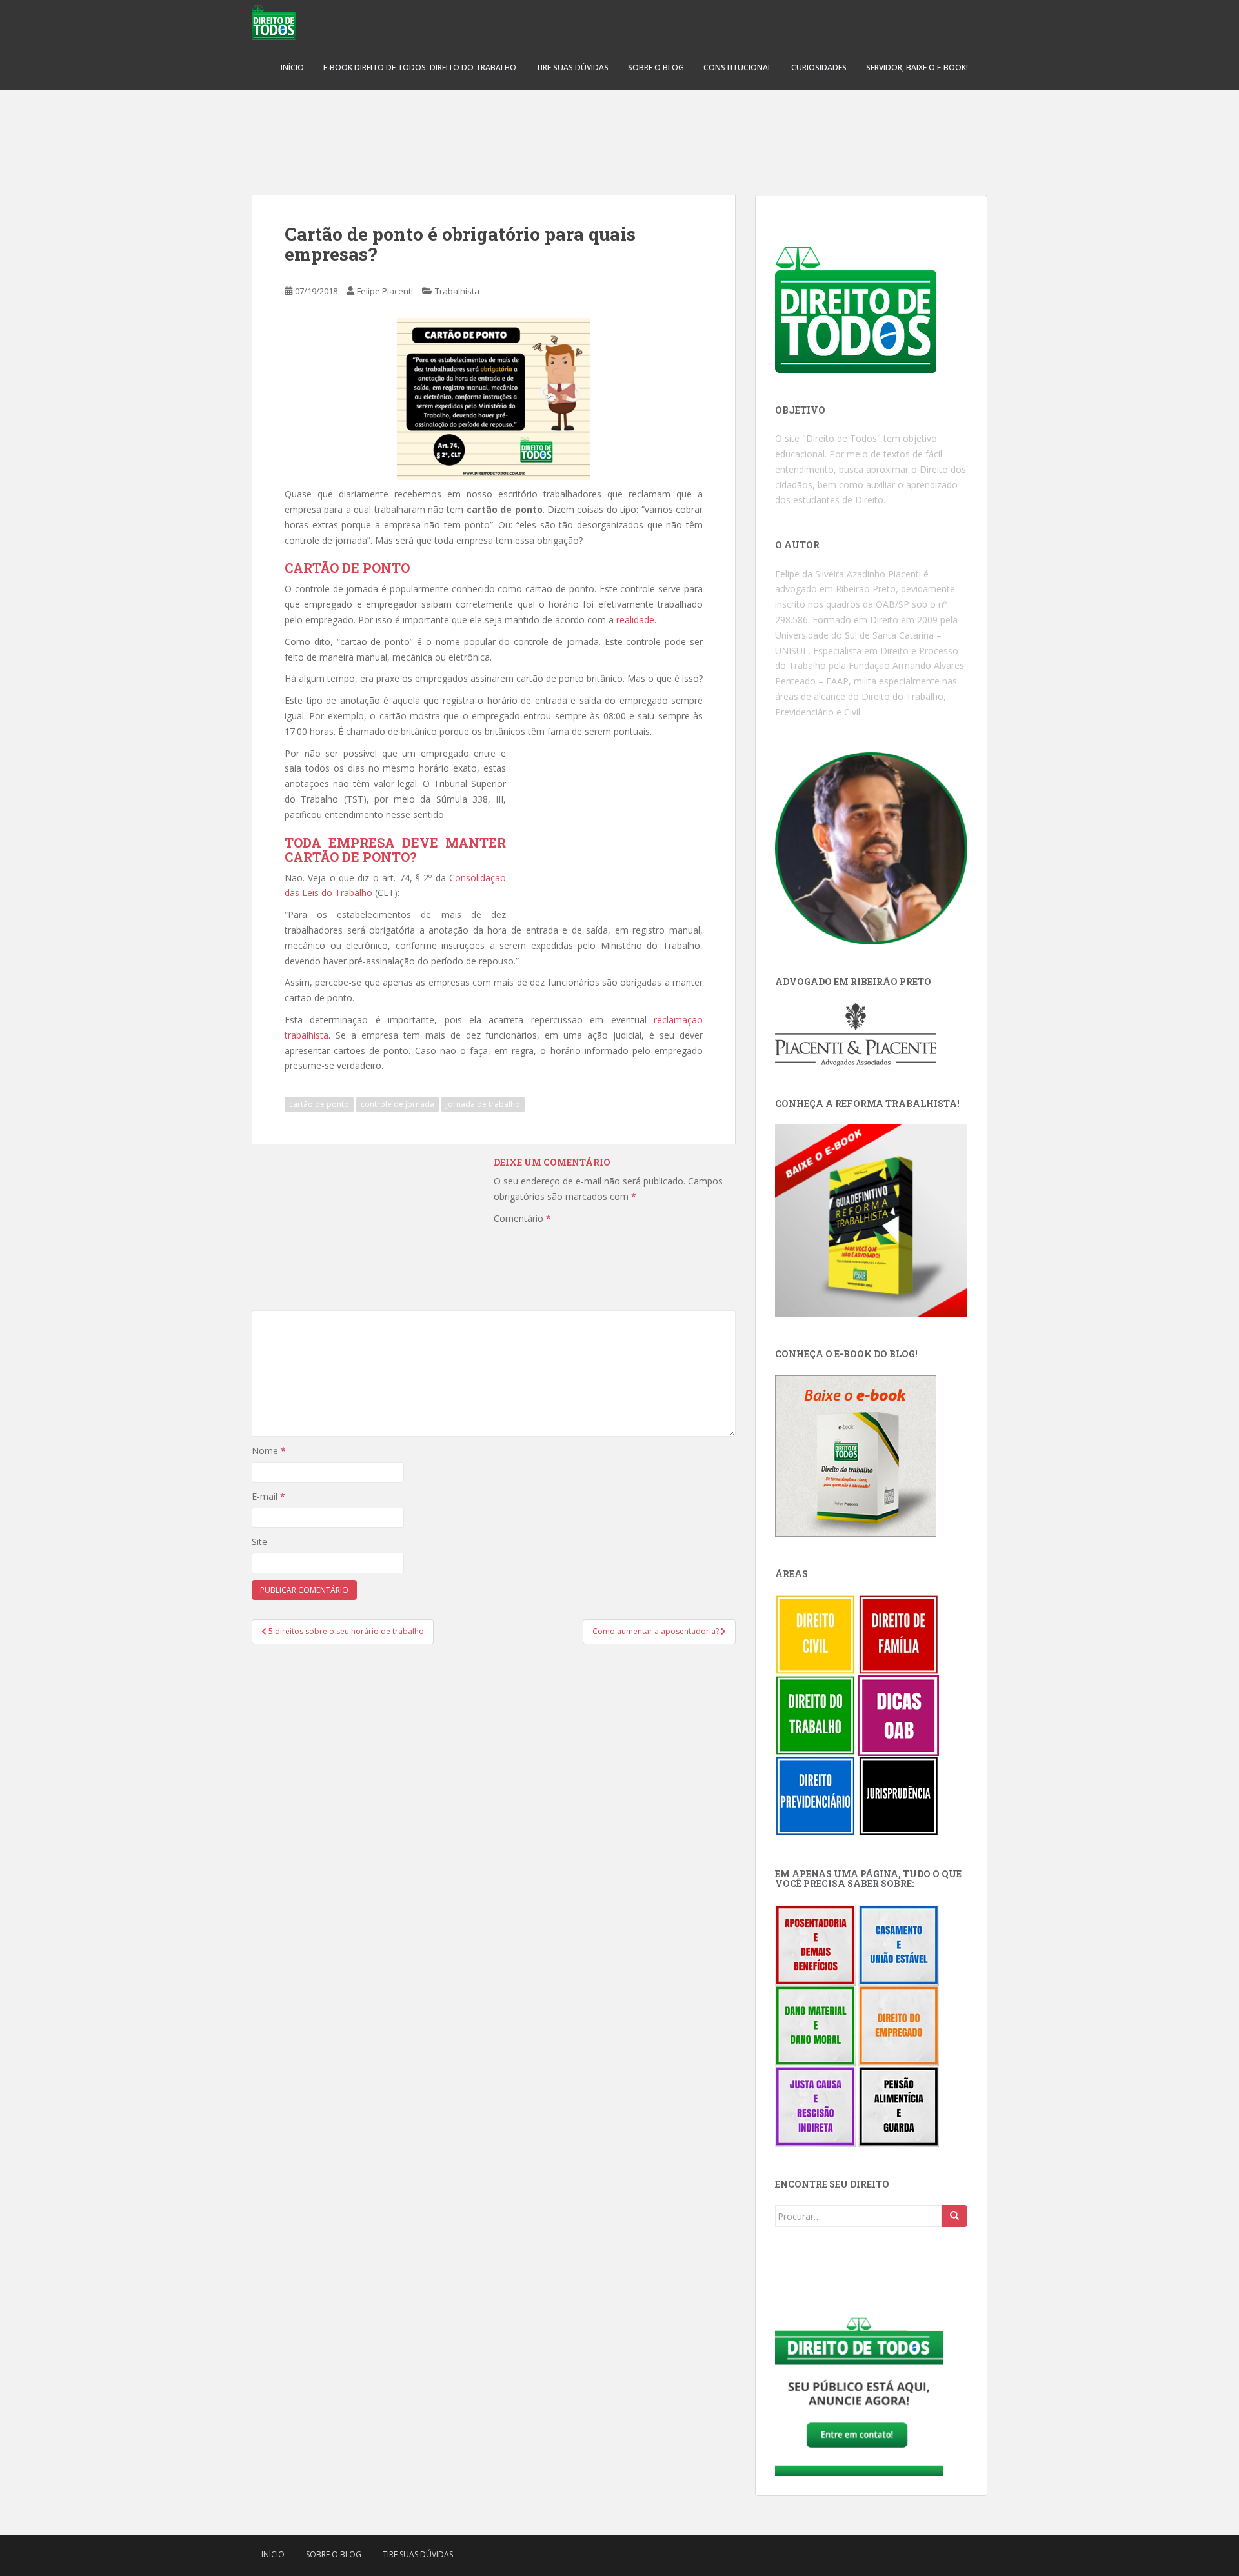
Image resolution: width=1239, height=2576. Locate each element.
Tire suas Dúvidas (572, 67)
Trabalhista (457, 291)
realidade (635, 620)
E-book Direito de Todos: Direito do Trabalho (420, 67)
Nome (269, 1451)
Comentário (522, 1218)
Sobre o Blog (656, 67)
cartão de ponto (319, 1104)
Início (292, 67)
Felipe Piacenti (385, 291)
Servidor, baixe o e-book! (917, 67)
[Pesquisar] (954, 2216)
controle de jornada (398, 1104)
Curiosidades (819, 67)
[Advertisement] (619, 135)
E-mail (268, 1496)
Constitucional (738, 67)
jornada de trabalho (483, 1104)
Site (259, 1542)
